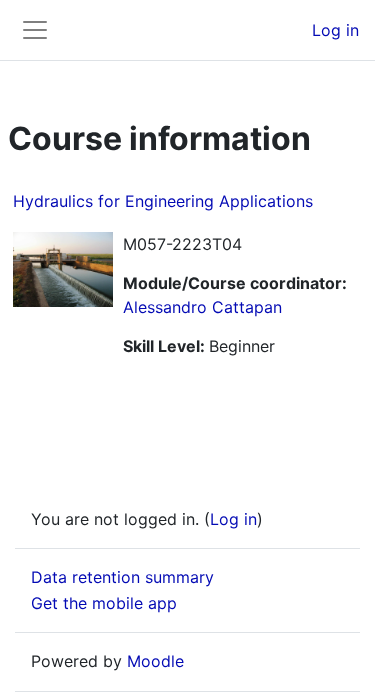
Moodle (155, 661)
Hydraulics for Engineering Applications (163, 201)
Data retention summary (122, 577)
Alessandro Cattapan (202, 307)
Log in (335, 30)
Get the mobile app (104, 603)
